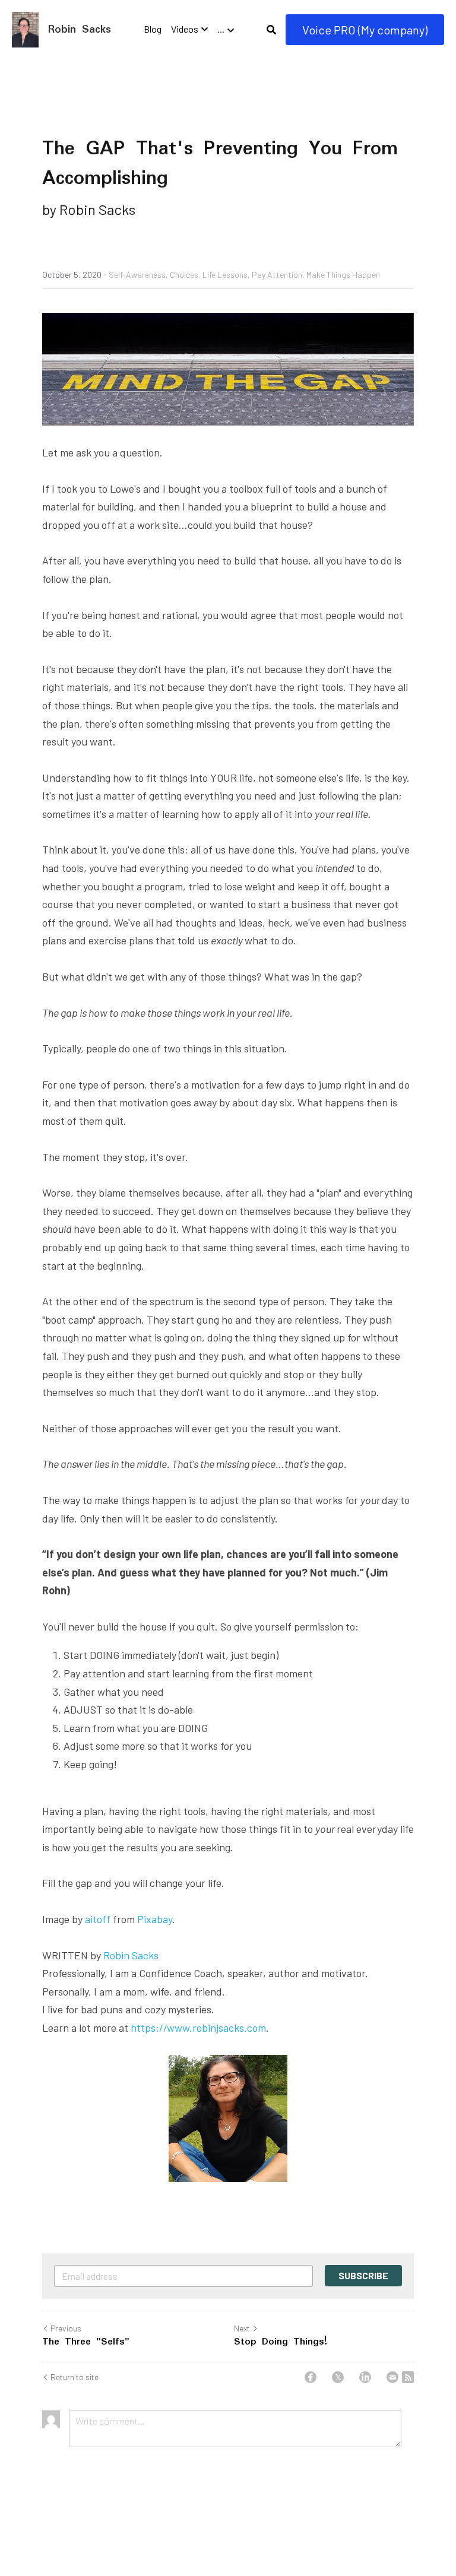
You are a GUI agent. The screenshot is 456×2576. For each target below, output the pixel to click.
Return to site (75, 2377)
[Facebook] (311, 2377)
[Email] (392, 2377)
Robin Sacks (131, 1955)
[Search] (271, 30)
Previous (66, 2328)
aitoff (98, 1919)
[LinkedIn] (365, 2377)
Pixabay (155, 1919)
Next (242, 2328)
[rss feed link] (408, 2377)
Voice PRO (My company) (365, 30)
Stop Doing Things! (281, 2342)
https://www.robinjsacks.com (198, 2028)
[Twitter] (338, 2377)
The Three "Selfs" (86, 2342)
